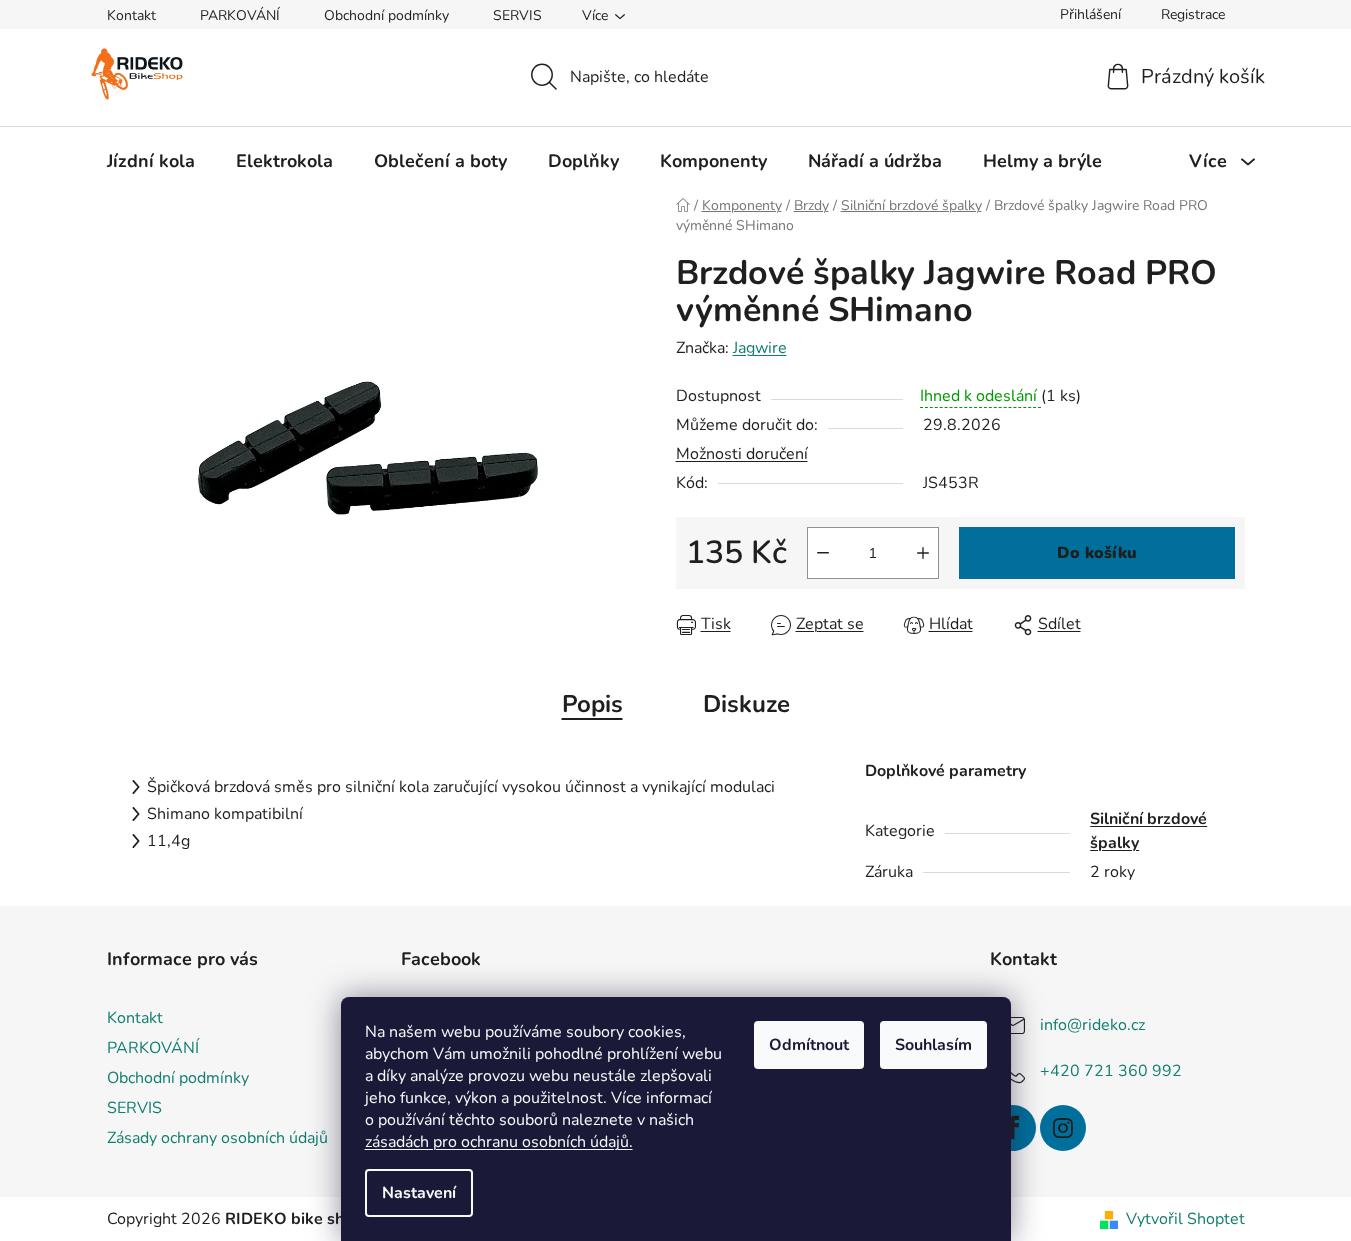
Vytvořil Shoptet (1185, 1219)
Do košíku (1097, 553)
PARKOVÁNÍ (240, 15)
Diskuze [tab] (746, 704)
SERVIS (517, 15)
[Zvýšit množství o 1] (923, 553)
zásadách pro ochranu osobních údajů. (499, 1142)
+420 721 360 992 (1111, 1071)
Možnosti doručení (742, 454)
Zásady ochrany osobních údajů (217, 1138)
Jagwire (760, 348)
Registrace (1193, 14)
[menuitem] (151, 161)
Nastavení (419, 1193)
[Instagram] (1063, 1128)
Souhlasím (933, 1045)
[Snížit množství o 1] (823, 553)
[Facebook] (1013, 1128)
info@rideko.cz (1092, 1025)
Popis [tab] (592, 704)
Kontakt (131, 15)
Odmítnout (809, 1045)
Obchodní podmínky (386, 15)
